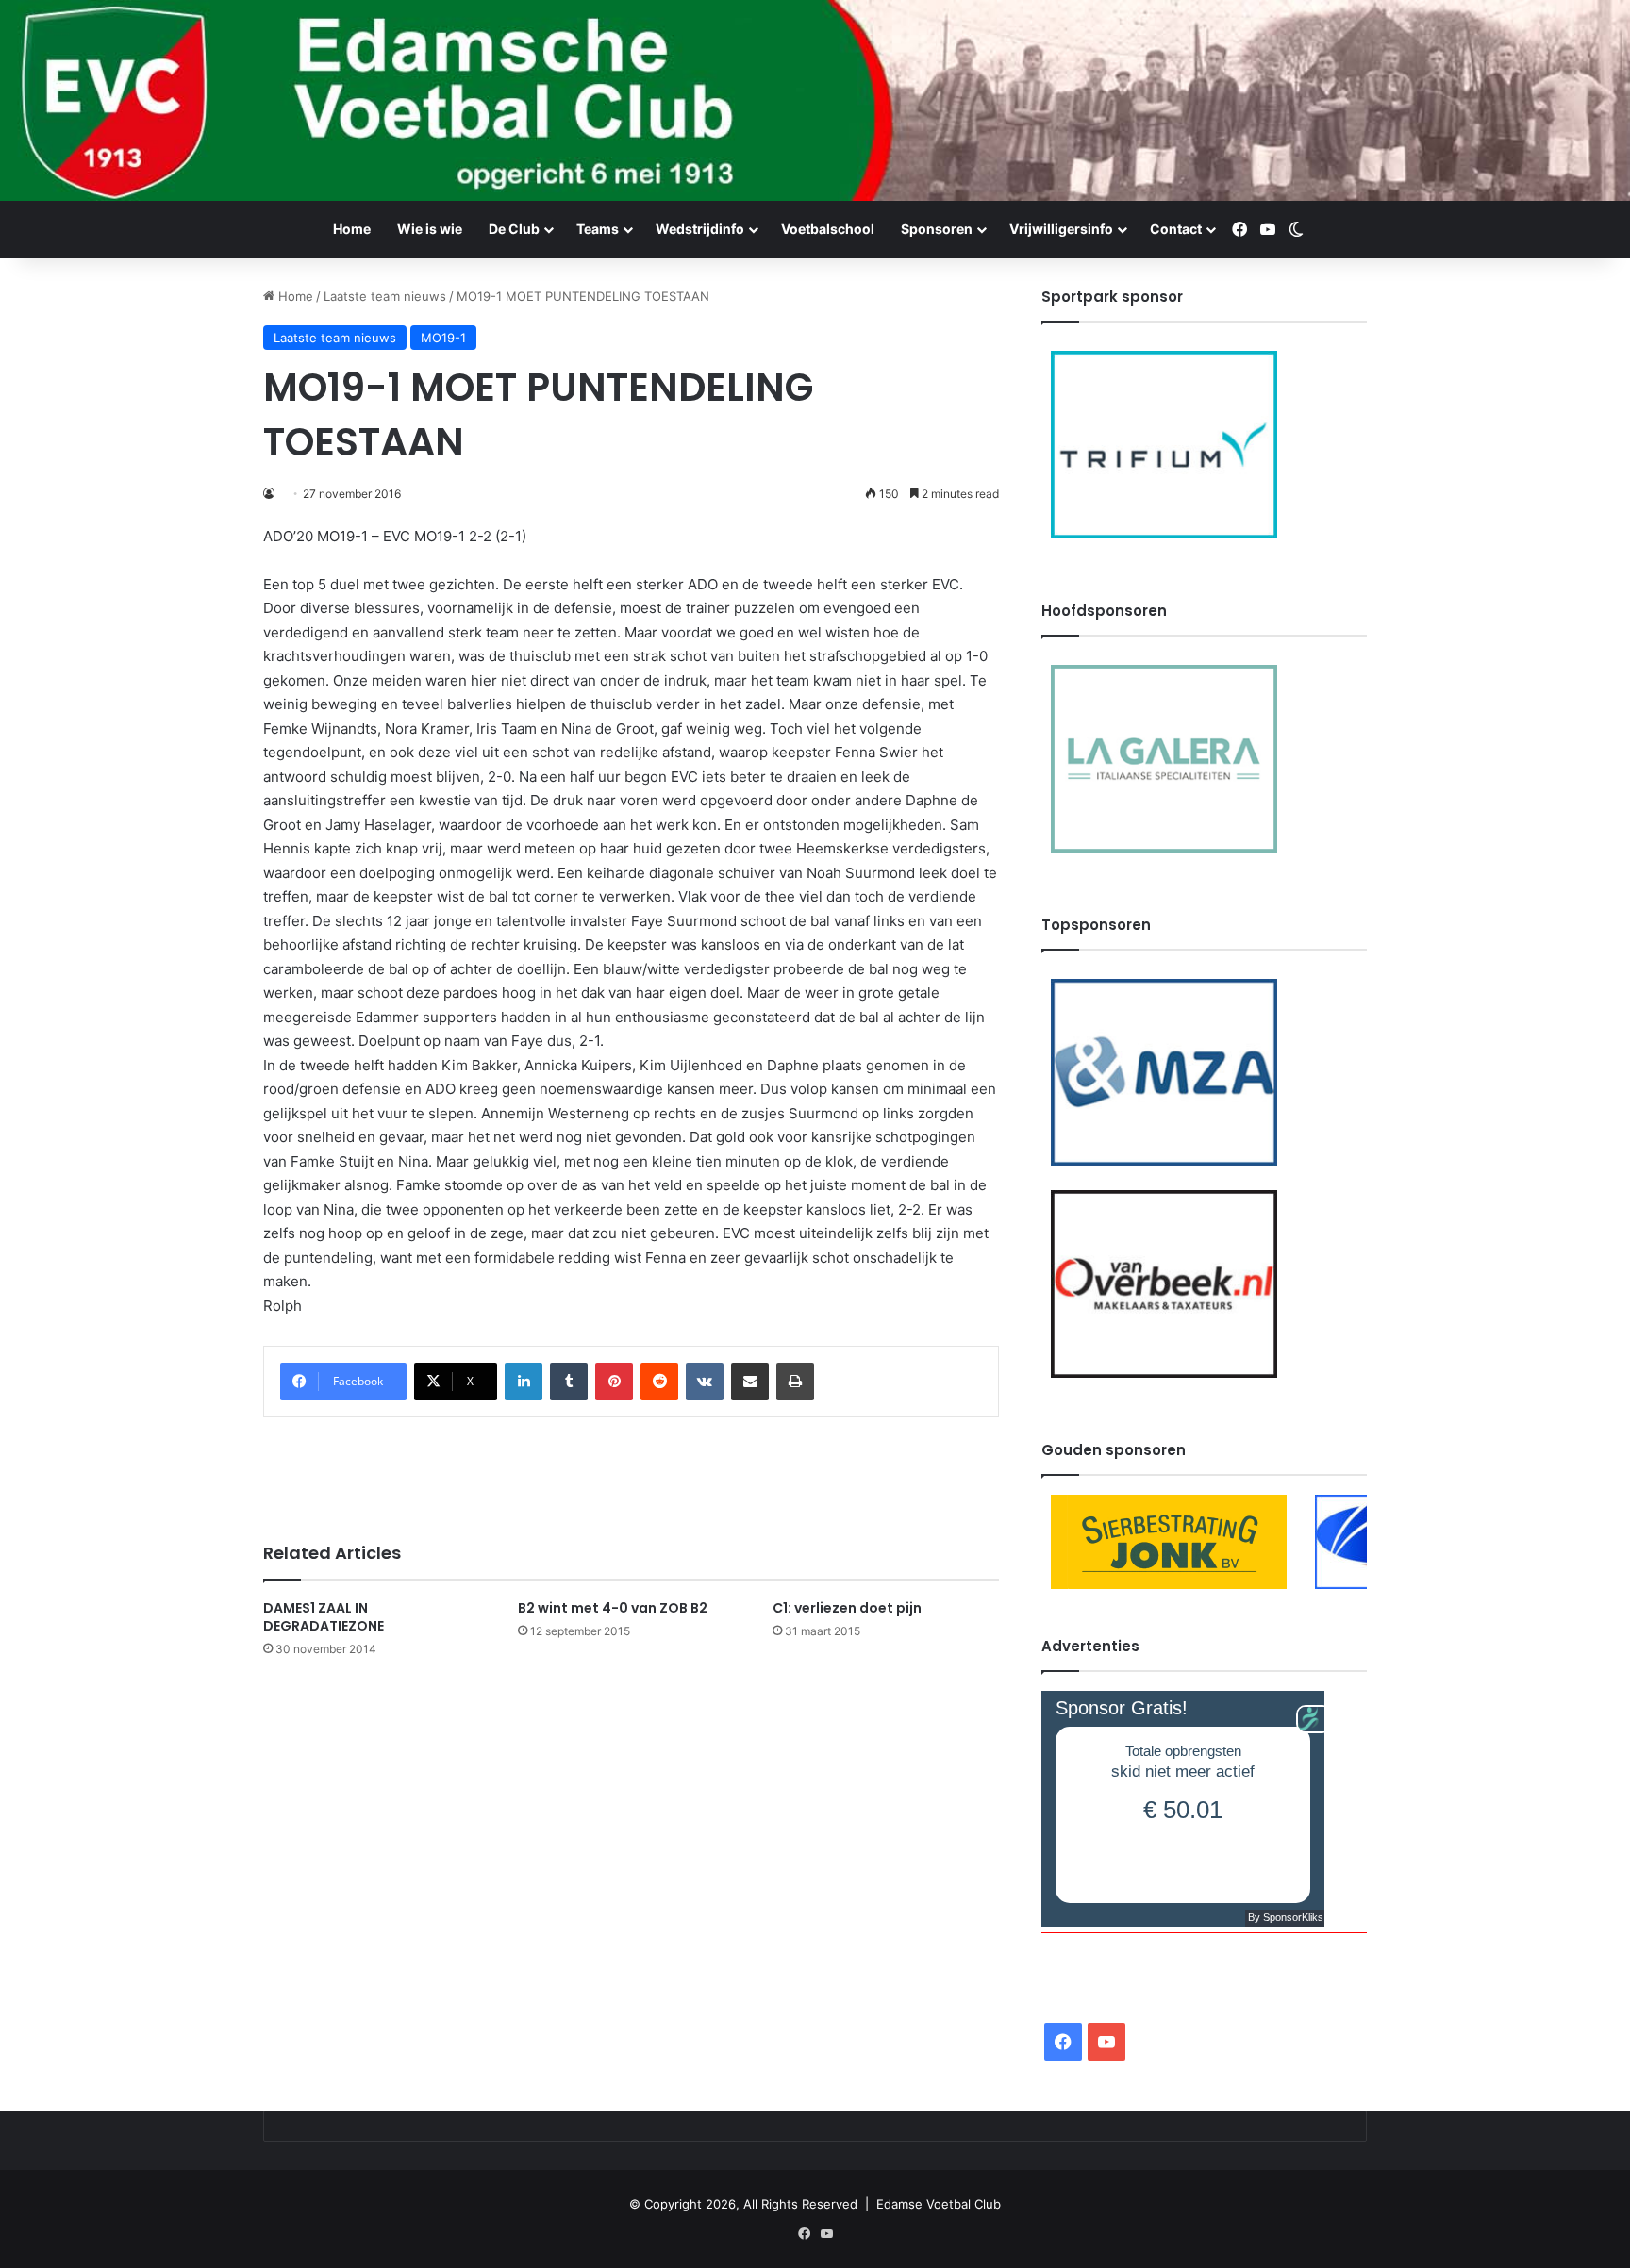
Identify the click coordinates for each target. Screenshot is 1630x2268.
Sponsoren (937, 229)
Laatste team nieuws (385, 296)
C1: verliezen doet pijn (847, 1608)
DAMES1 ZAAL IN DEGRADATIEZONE (324, 1617)
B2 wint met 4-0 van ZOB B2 (613, 1608)
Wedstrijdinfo (700, 229)
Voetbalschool (828, 229)
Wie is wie (430, 229)
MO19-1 (443, 338)
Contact (1176, 229)
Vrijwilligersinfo (1061, 229)
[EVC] (815, 100)
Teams (598, 229)
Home (352, 229)
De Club (514, 229)
